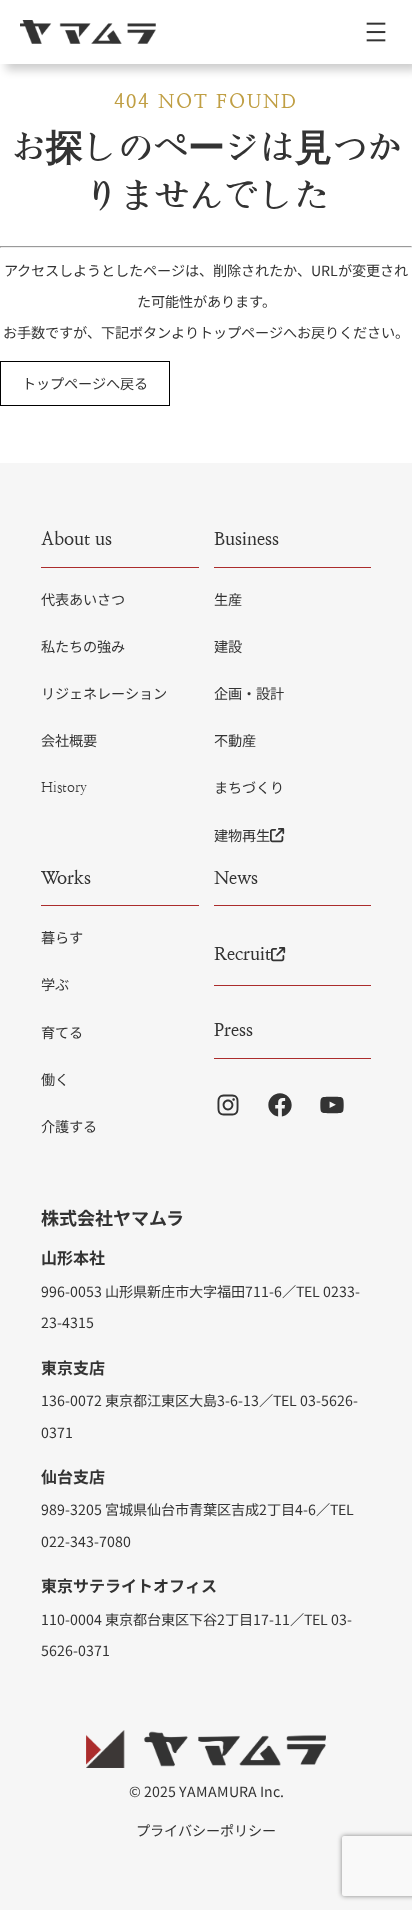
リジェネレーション (104, 693)
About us (76, 538)
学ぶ (55, 984)
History (64, 787)
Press (233, 1029)
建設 (228, 646)
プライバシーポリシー (206, 1830)
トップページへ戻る (85, 383)
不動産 (235, 740)
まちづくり (249, 787)
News (236, 877)
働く (55, 1079)
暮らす (62, 937)
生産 (228, 599)
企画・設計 (249, 693)
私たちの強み (83, 646)
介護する (69, 1126)
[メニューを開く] (376, 32)
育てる (62, 1032)
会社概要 (69, 740)
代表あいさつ (83, 599)
